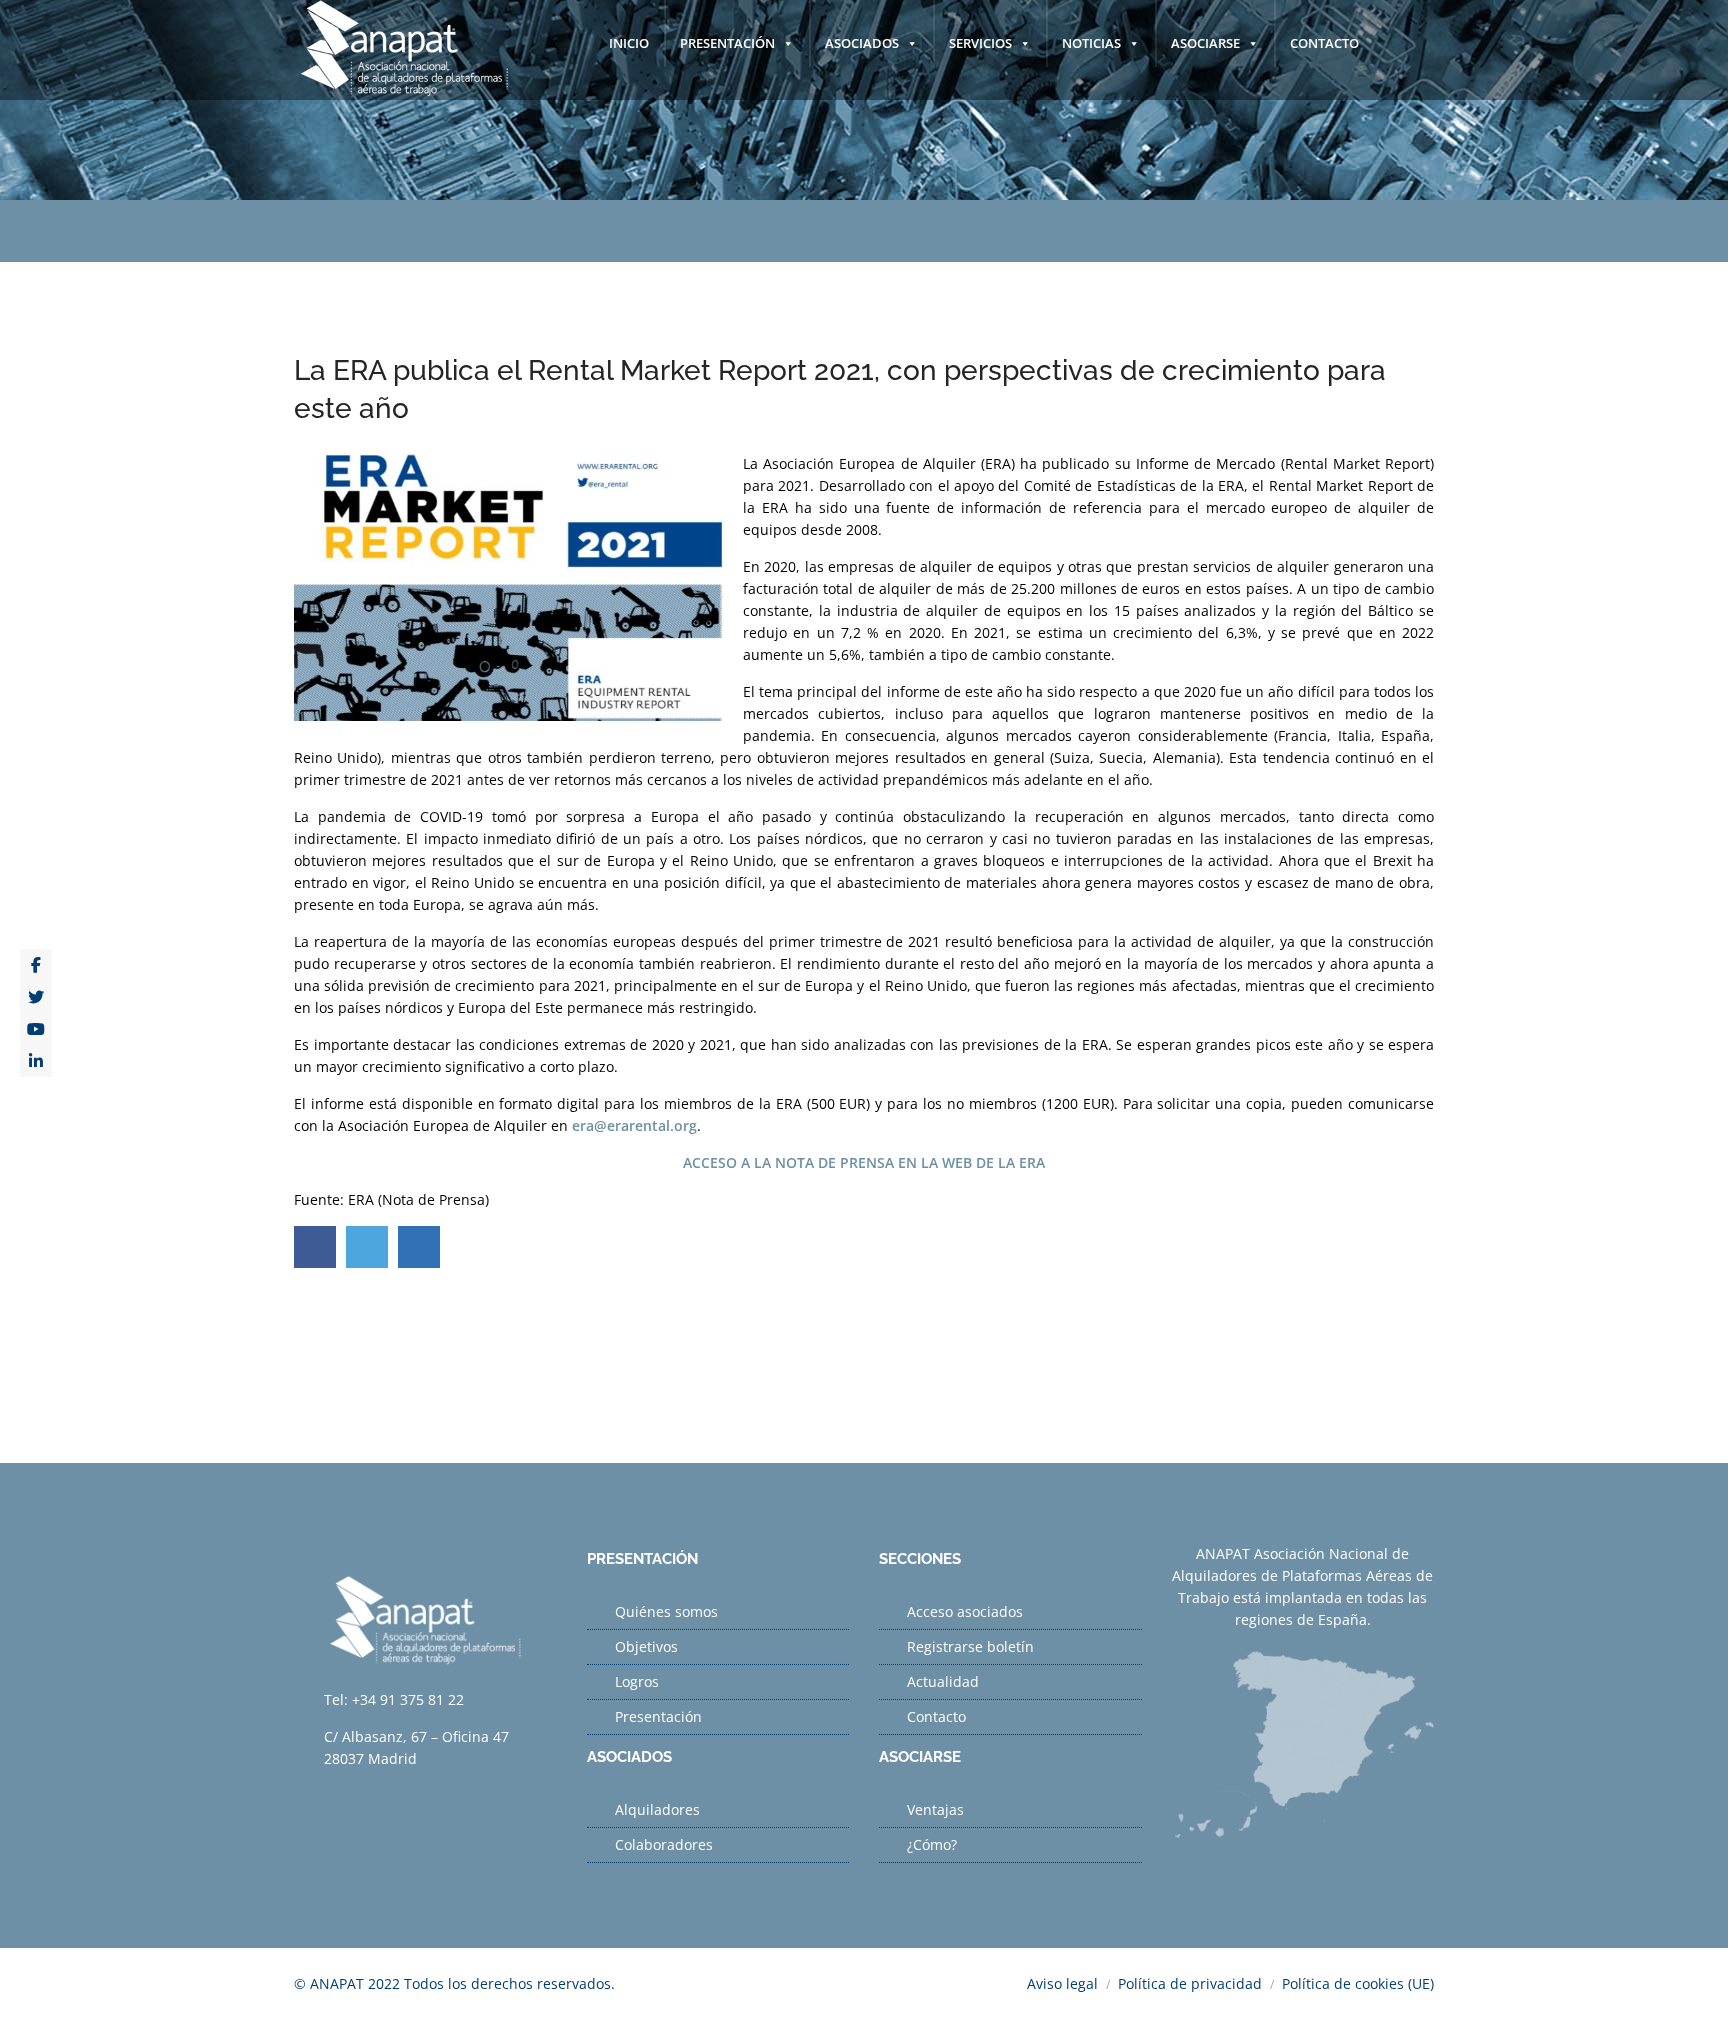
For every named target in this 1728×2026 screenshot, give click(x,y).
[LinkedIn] (36, 1061)
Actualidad (943, 1681)
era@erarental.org (634, 1125)
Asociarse (1205, 43)
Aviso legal (1062, 1983)
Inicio (629, 43)
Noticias (1091, 43)
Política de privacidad (1190, 1983)
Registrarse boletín (970, 1646)
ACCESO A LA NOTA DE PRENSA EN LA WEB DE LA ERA (864, 1162)
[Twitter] (36, 997)
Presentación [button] (727, 43)
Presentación (658, 1716)
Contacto (1324, 43)
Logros (637, 1681)
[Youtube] (36, 1029)
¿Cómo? (932, 1844)
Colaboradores (664, 1844)
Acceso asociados (965, 1611)
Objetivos (646, 1646)
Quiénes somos (666, 1611)
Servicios (980, 43)
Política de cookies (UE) (1358, 1983)
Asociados (862, 43)
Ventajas (935, 1809)
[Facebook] (36, 965)
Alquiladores (657, 1809)
